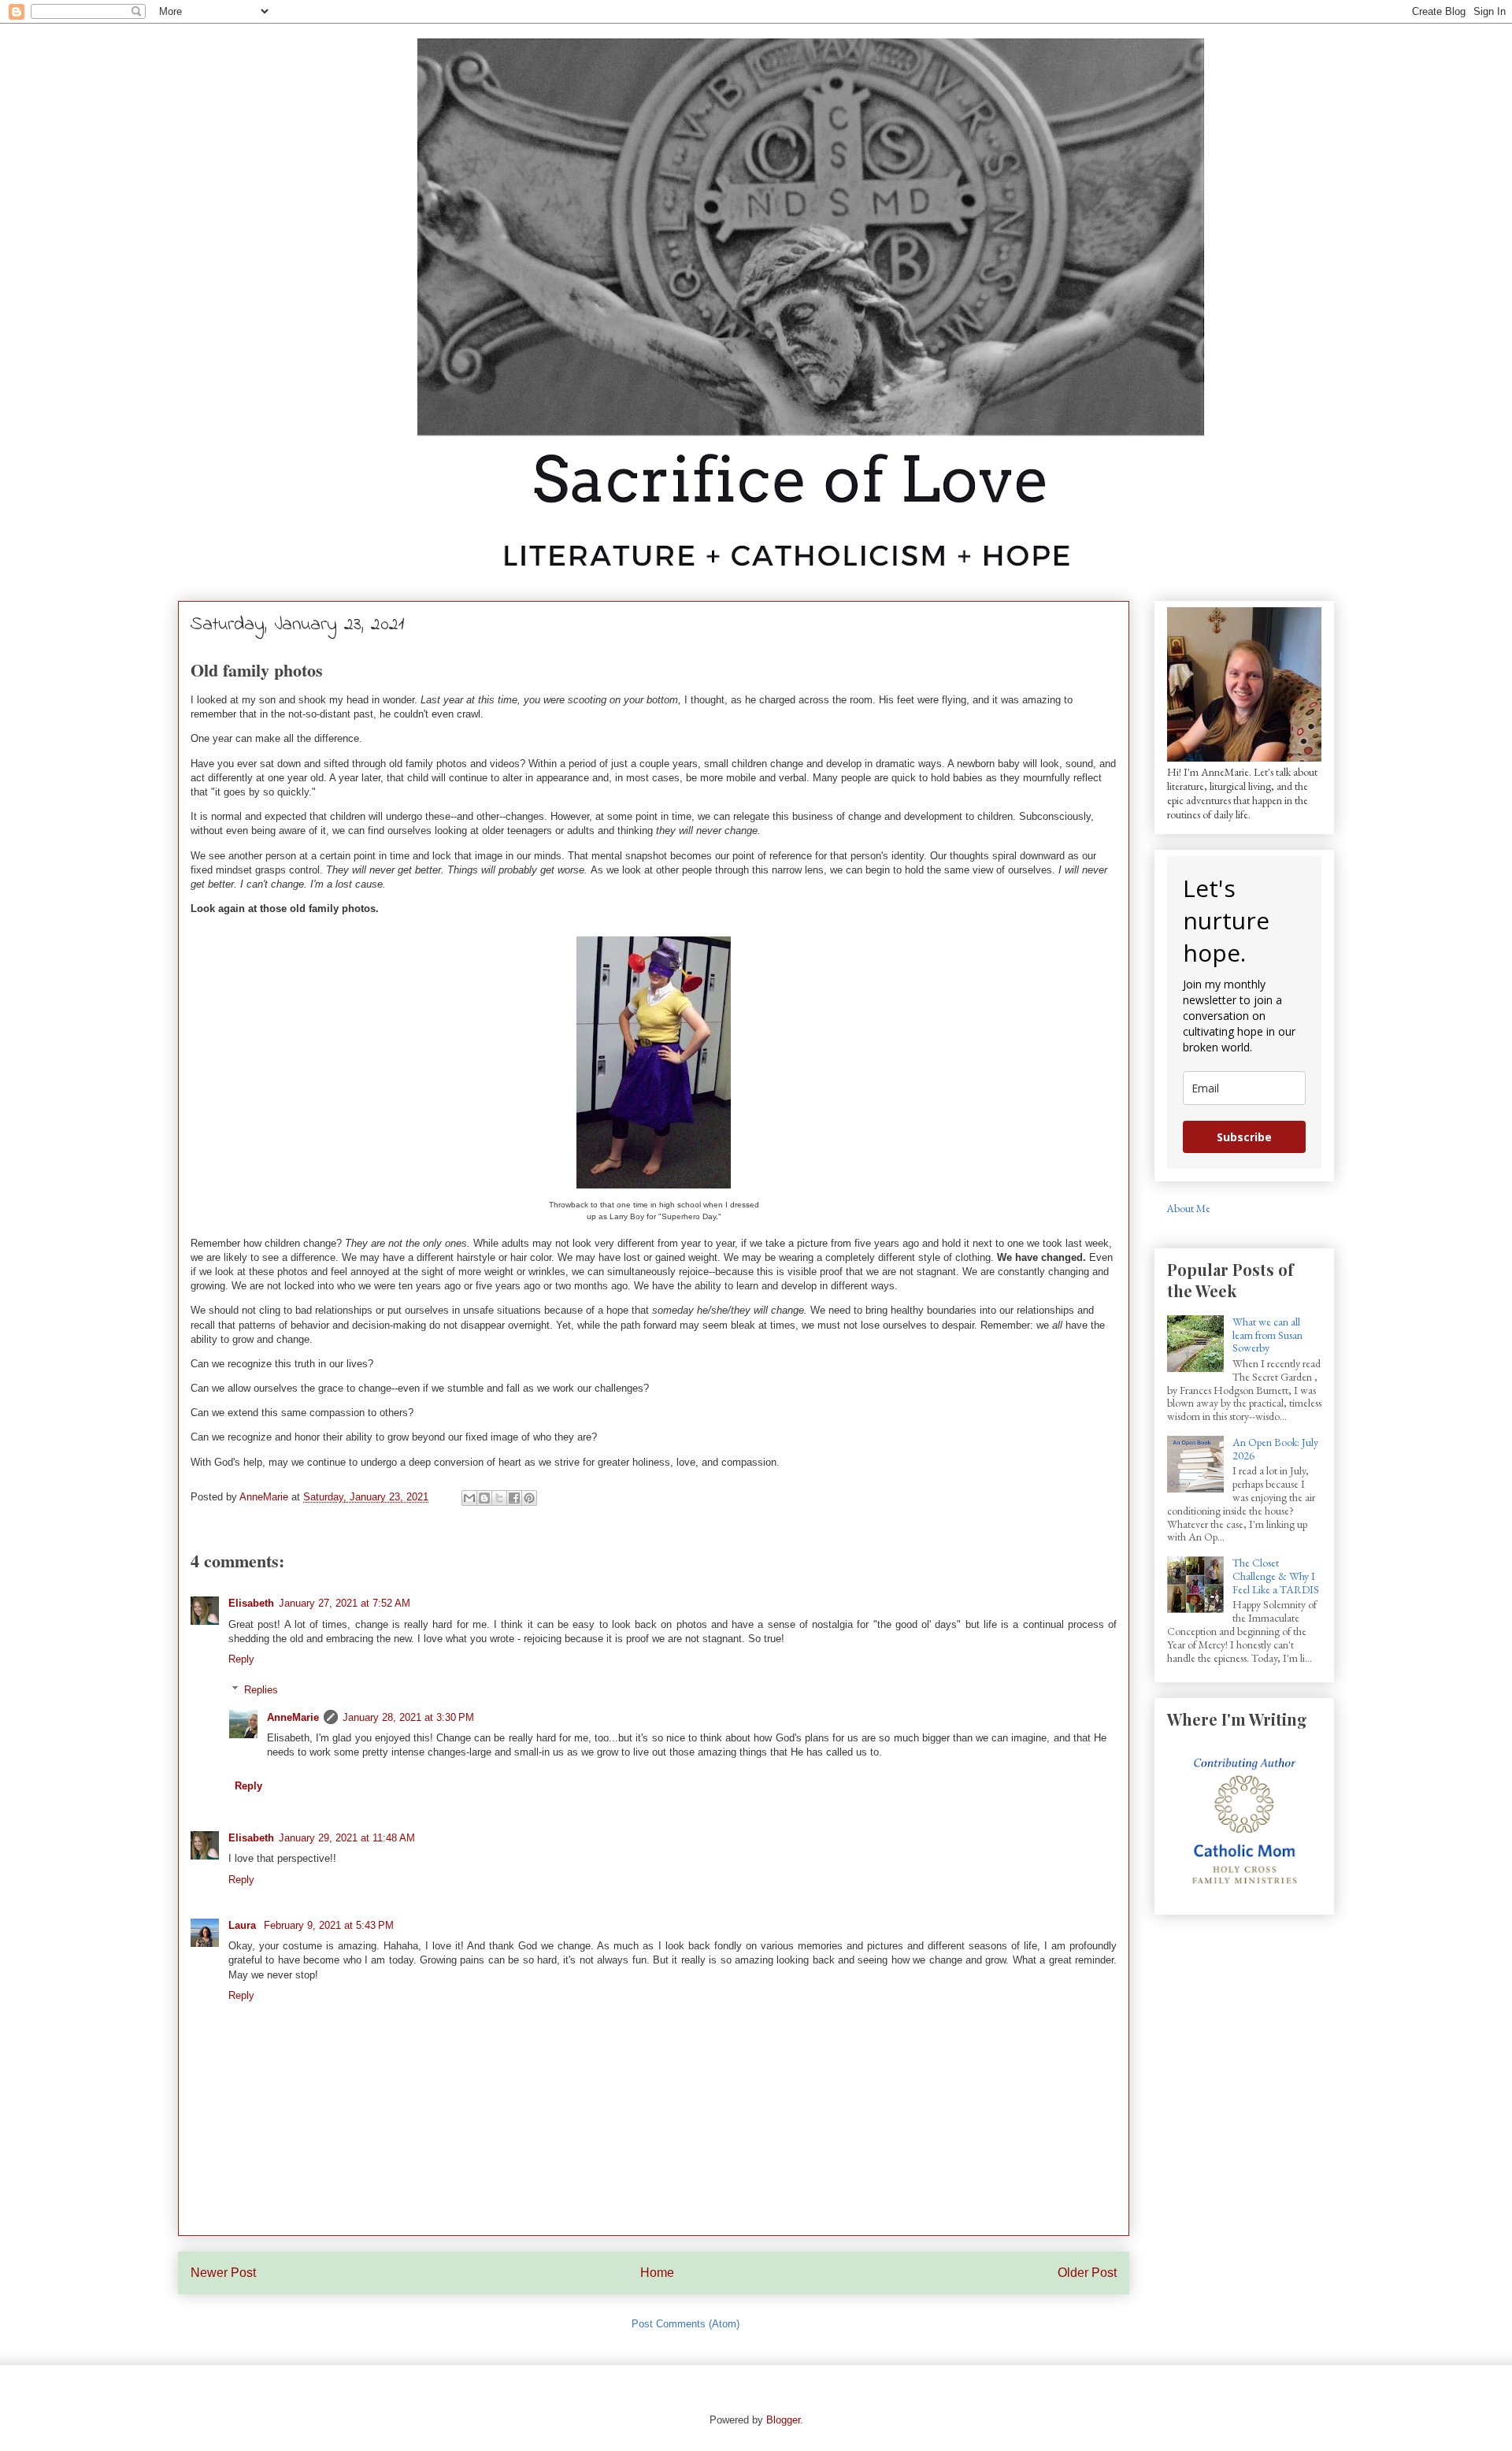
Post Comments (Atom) (686, 2324)
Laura (244, 1925)
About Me (1188, 1208)
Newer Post (223, 2273)
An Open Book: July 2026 (1275, 1449)
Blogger (783, 2420)
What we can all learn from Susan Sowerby (1267, 1335)
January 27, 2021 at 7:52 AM (345, 1603)
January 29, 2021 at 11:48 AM (347, 1838)
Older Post (1087, 2273)
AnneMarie (293, 1717)
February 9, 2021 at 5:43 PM (329, 1925)
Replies (261, 1689)
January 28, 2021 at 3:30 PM (408, 1717)
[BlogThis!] (484, 1498)
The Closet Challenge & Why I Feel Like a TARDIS (1276, 1576)
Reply (241, 1659)
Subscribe (1244, 1137)
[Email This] (469, 1498)
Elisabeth (251, 1603)
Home (657, 2273)
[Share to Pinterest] (529, 1498)
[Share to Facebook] (514, 1498)
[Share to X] (499, 1498)
